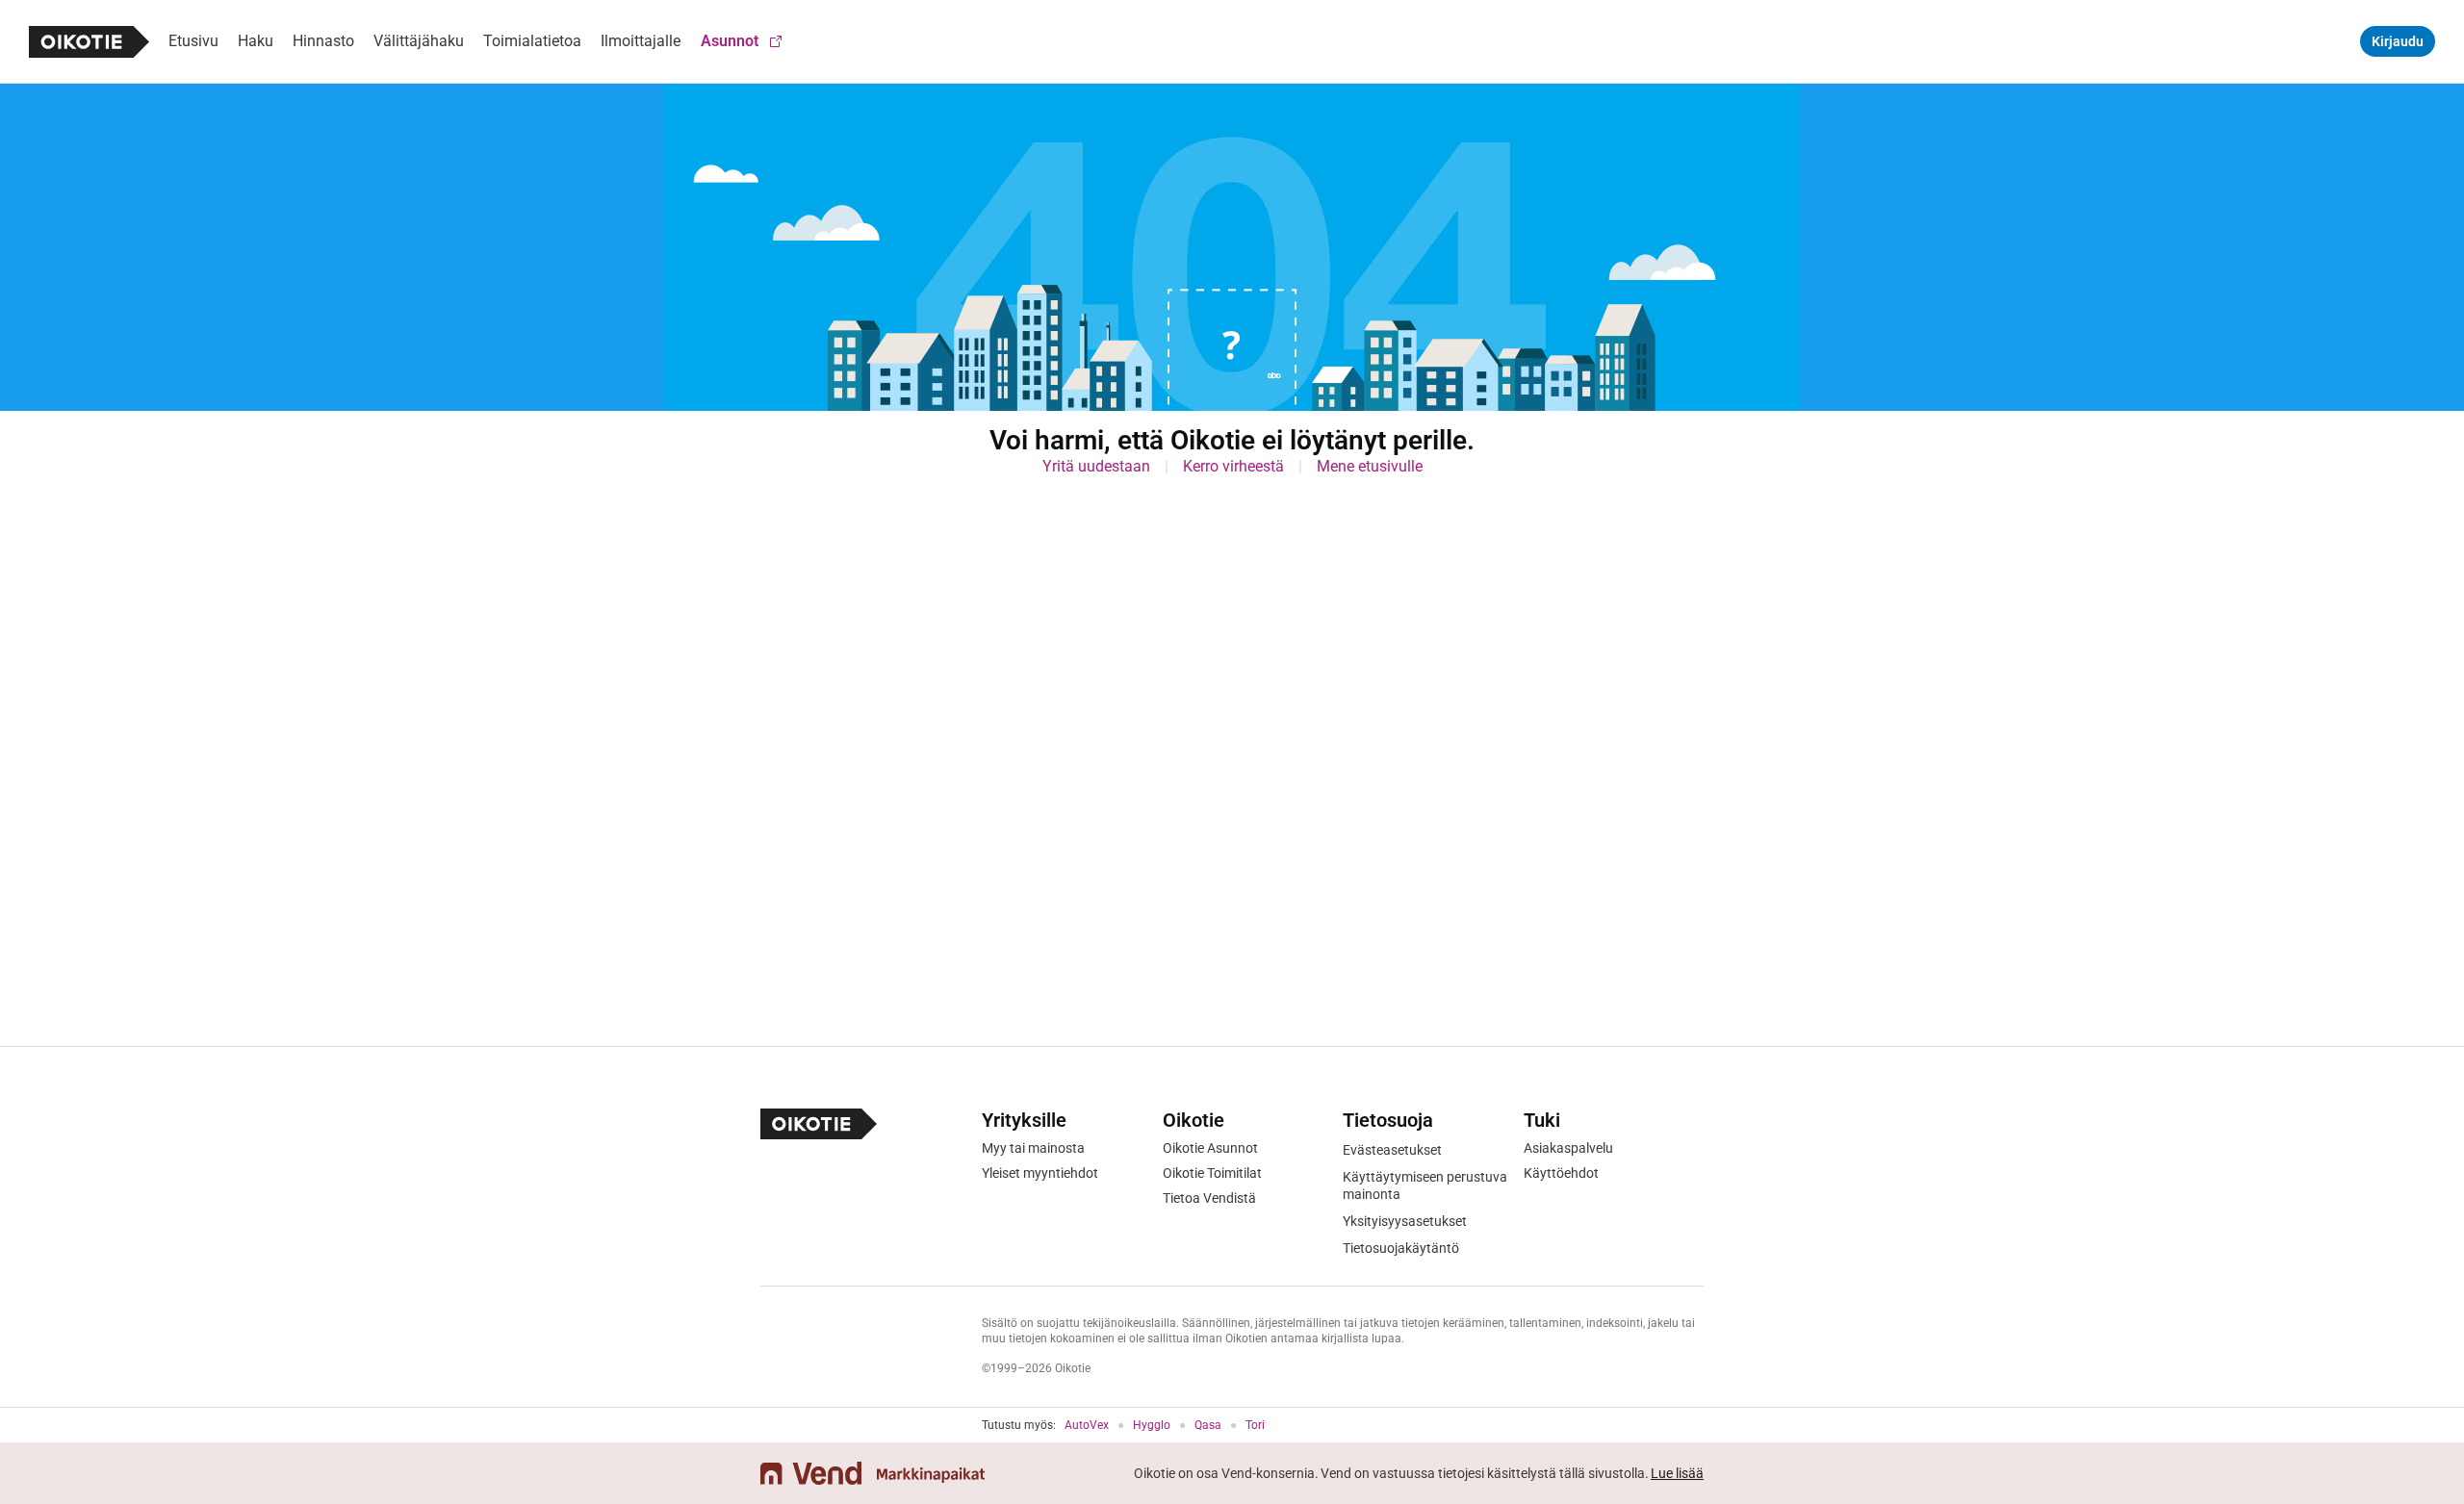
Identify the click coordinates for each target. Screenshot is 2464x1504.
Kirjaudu (2398, 41)
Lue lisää (1677, 1473)
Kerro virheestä (1233, 466)
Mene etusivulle (1370, 466)
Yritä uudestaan (1096, 466)
